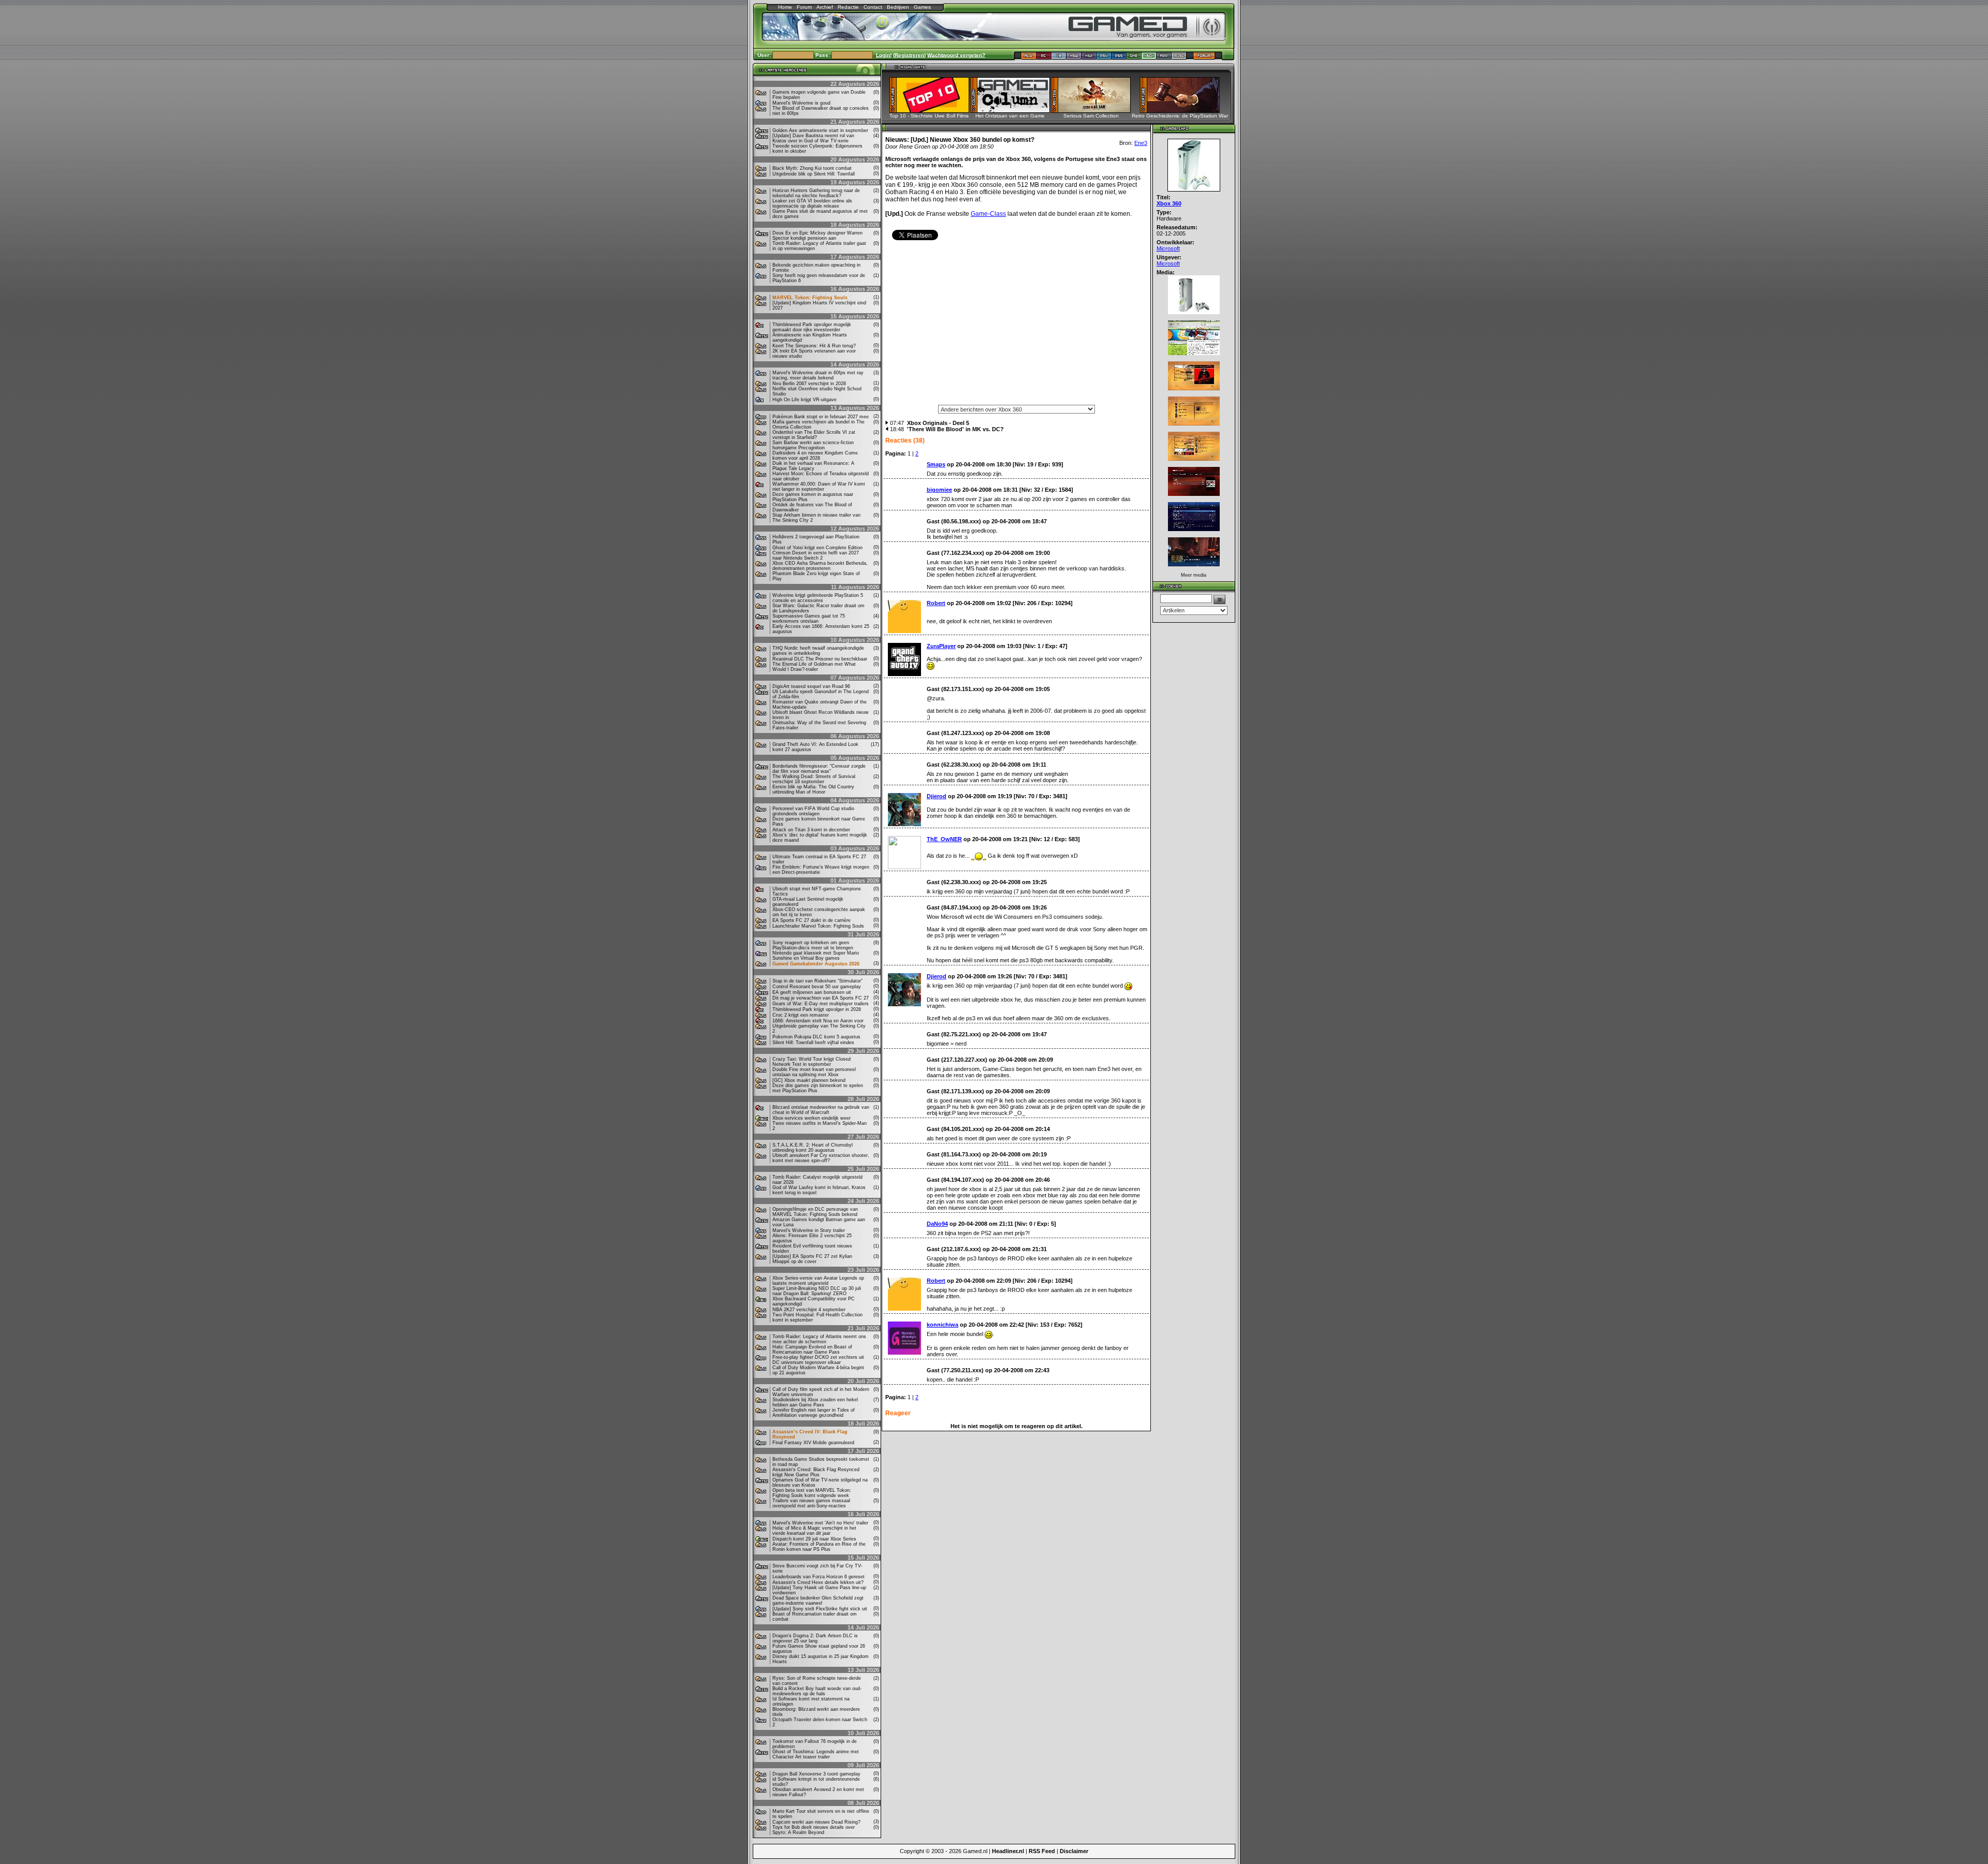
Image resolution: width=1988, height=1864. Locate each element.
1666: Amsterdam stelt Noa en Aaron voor (818, 1021)
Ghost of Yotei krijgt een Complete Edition (817, 548)
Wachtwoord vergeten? (956, 55)
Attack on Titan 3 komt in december (811, 830)
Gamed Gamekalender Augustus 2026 (816, 964)
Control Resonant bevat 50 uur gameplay (817, 987)
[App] (1164, 58)
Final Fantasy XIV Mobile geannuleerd (813, 1443)
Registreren (909, 55)
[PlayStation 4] (1104, 58)
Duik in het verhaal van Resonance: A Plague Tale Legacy (813, 466)
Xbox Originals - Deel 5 (938, 423)
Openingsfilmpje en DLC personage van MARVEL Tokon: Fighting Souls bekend (815, 1212)
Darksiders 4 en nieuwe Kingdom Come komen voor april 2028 (815, 456)
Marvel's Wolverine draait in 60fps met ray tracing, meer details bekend (818, 375)
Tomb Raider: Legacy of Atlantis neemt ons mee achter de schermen (819, 1339)
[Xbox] (1149, 58)
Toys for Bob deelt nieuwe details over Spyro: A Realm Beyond (814, 1830)
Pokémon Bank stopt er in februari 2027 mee (821, 417)
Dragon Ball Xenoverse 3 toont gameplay (816, 1774)
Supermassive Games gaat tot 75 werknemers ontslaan (809, 619)
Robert (936, 603)
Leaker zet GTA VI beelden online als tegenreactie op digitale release (812, 203)
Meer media (1194, 575)
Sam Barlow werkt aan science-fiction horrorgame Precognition (813, 445)
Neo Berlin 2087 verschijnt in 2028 (809, 384)
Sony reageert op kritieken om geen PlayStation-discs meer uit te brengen (813, 945)
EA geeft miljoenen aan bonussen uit (812, 992)
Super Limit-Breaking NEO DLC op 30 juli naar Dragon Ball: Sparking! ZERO (817, 1291)
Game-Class (988, 214)
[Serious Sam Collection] (1094, 110)
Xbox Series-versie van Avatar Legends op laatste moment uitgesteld (818, 1281)
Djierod (937, 796)
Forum (804, 7)
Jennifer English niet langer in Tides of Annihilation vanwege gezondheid (814, 1413)
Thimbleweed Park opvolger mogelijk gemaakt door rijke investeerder (812, 327)
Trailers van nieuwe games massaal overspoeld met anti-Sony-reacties (811, 1503)
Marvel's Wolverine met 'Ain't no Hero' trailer (820, 1523)
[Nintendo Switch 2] (1089, 58)
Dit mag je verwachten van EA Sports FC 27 (821, 998)
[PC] (1044, 58)
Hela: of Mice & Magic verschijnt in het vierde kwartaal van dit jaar (814, 1531)
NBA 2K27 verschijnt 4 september (809, 1310)
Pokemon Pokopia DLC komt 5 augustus (816, 1037)
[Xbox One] (1134, 58)
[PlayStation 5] (1119, 58)
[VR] (1059, 58)
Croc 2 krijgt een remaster (801, 1015)
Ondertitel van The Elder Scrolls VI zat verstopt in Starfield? (814, 435)
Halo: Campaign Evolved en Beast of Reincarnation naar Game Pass (812, 1349)
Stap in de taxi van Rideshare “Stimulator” (817, 981)
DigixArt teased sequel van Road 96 (811, 686)
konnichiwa (942, 1325)
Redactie (848, 7)
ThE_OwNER (944, 839)
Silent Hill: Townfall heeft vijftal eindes (813, 1043)
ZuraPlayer (941, 646)
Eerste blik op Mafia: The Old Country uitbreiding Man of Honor (813, 789)
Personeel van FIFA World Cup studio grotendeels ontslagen (813, 811)
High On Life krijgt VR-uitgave (805, 400)
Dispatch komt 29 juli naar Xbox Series (814, 1539)
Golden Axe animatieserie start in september (820, 130)
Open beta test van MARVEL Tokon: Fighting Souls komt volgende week (812, 1493)
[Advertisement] (1016, 326)
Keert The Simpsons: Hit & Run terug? (814, 346)
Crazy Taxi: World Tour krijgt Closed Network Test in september (812, 1062)
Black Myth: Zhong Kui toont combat (812, 168)
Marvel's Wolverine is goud (801, 103)
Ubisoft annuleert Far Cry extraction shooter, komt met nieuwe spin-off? (821, 1158)
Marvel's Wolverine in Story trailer (809, 1230)
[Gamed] (1028, 58)
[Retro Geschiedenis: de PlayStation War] (1183, 110)
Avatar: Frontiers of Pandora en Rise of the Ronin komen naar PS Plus (819, 1547)
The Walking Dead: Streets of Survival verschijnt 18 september (814, 779)
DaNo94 (937, 1224)
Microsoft (1168, 248)
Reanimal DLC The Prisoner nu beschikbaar (820, 659)
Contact (873, 7)
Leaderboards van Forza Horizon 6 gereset (818, 1577)
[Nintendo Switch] (1074, 58)
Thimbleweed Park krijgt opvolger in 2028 (817, 1009)
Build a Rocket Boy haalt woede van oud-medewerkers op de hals (817, 1691)
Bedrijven (898, 7)
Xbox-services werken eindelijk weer (812, 1118)
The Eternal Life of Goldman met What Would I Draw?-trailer (814, 667)
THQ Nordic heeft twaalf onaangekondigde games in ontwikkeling (818, 651)
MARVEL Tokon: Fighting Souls (810, 298)
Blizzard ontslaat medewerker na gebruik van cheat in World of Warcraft (821, 1110)
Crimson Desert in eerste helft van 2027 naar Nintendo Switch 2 (816, 555)
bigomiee (939, 490)
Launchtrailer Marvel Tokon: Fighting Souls (818, 926)
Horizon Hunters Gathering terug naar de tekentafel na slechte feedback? (816, 193)
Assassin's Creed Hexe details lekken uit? (818, 1582)
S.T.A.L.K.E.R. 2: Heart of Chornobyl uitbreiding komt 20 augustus (813, 1148)
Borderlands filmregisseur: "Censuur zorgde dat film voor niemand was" (819, 769)
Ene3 (1141, 143)
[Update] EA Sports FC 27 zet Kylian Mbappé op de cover (812, 1259)
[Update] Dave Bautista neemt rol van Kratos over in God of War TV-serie (813, 138)
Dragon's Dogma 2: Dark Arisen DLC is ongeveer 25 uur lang (815, 1638)
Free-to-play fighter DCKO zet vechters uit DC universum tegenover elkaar (818, 1360)
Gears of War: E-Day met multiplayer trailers (821, 1004)
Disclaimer (1074, 1851)
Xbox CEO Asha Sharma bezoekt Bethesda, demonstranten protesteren (820, 566)
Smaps (936, 464)
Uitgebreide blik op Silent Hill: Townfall (814, 174)
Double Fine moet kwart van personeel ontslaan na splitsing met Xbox (814, 1072)
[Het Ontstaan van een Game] (1013, 110)
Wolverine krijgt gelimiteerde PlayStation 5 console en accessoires (818, 598)
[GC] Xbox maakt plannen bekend (809, 1080)
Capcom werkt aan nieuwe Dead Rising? (816, 1822)
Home (785, 7)
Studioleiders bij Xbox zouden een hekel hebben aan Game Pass (815, 1402)
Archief (825, 7)
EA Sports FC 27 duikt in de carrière (812, 920)
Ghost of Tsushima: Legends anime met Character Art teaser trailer (816, 1754)
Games (922, 7)
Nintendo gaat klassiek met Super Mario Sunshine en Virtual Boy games (816, 956)
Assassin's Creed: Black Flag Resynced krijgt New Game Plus (816, 1472)
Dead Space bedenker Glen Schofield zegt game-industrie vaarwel (818, 1601)
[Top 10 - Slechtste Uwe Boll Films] (933, 110)
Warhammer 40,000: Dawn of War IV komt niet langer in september (819, 487)
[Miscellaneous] (1179, 58)
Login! (884, 55)
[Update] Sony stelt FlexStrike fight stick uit (820, 1609)
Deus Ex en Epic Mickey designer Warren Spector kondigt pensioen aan (817, 236)
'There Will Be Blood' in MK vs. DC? (955, 429)
